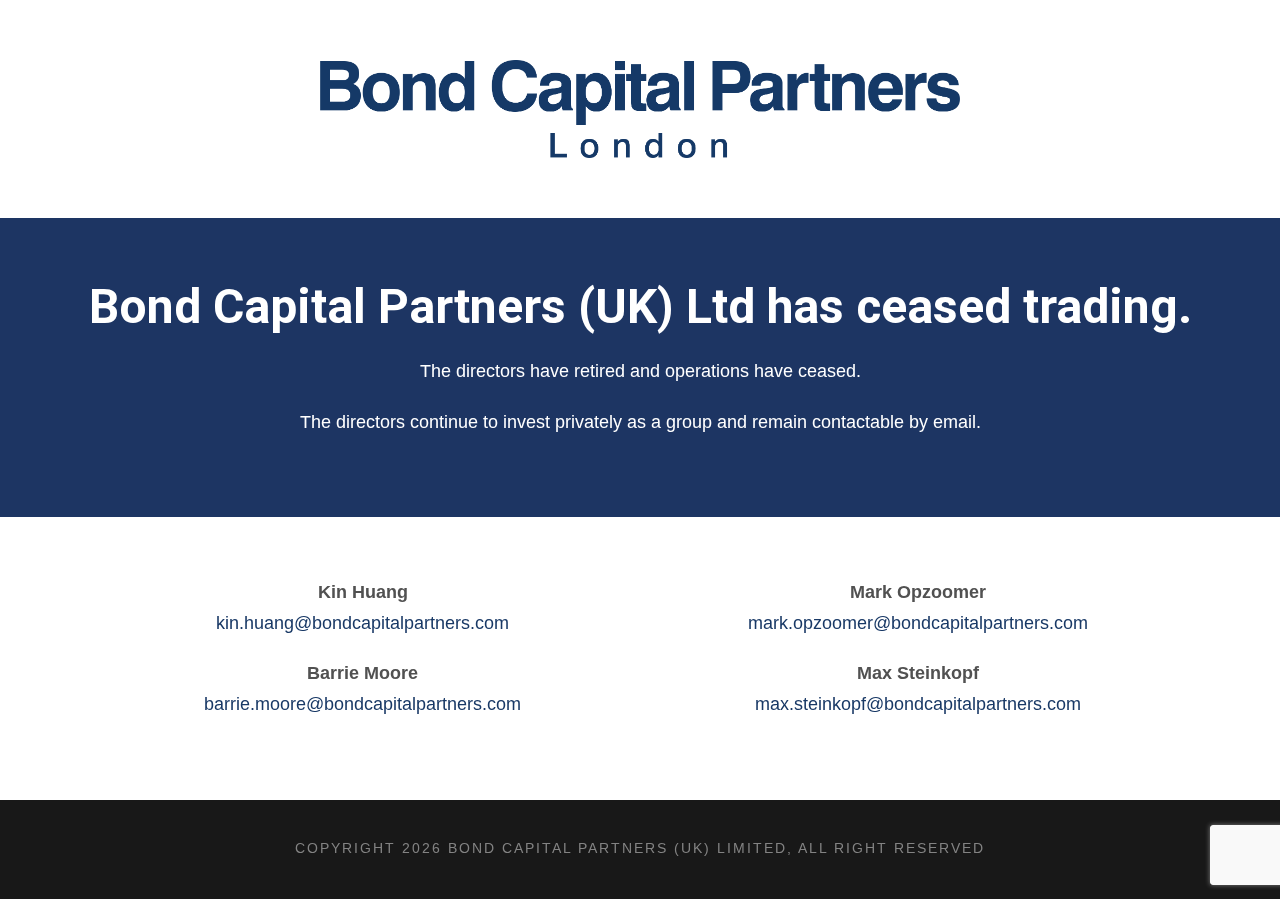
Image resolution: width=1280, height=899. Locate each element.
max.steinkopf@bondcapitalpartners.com (918, 704)
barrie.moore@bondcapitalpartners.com (362, 704)
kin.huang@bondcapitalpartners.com (362, 623)
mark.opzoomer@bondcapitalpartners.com (918, 623)
